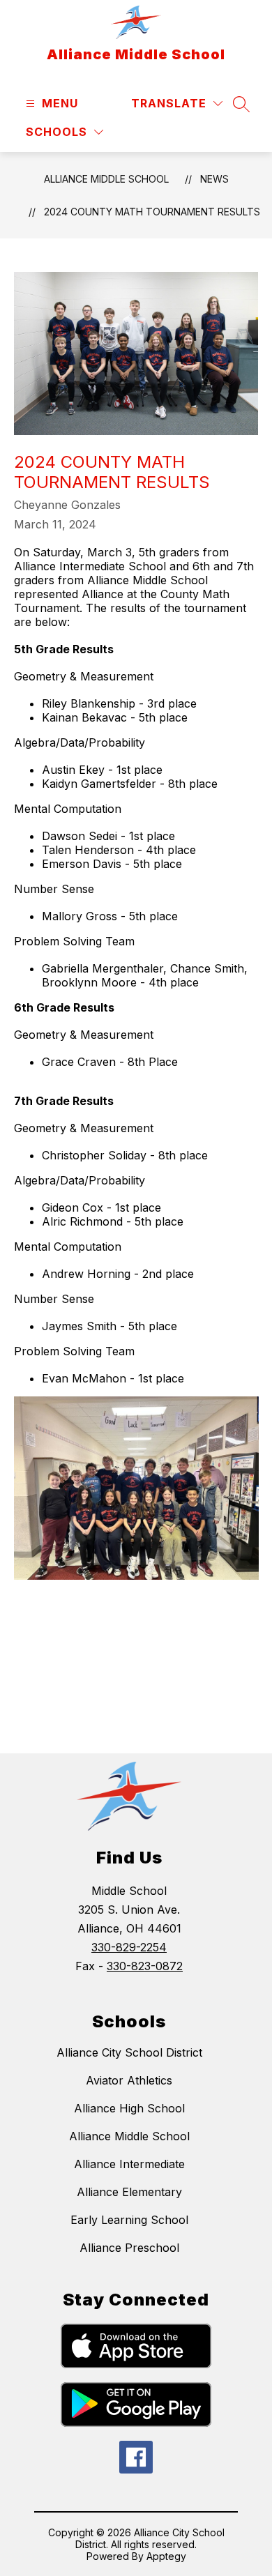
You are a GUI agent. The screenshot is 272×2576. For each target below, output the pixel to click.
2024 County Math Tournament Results (152, 212)
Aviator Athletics (129, 2080)
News (214, 179)
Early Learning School (129, 2220)
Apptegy (166, 2556)
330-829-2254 (129, 1947)
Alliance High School (129, 2108)
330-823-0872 (145, 1966)
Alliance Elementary (129, 2192)
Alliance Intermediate (129, 2164)
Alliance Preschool (129, 2248)
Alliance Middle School (106, 179)
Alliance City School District (129, 2052)
